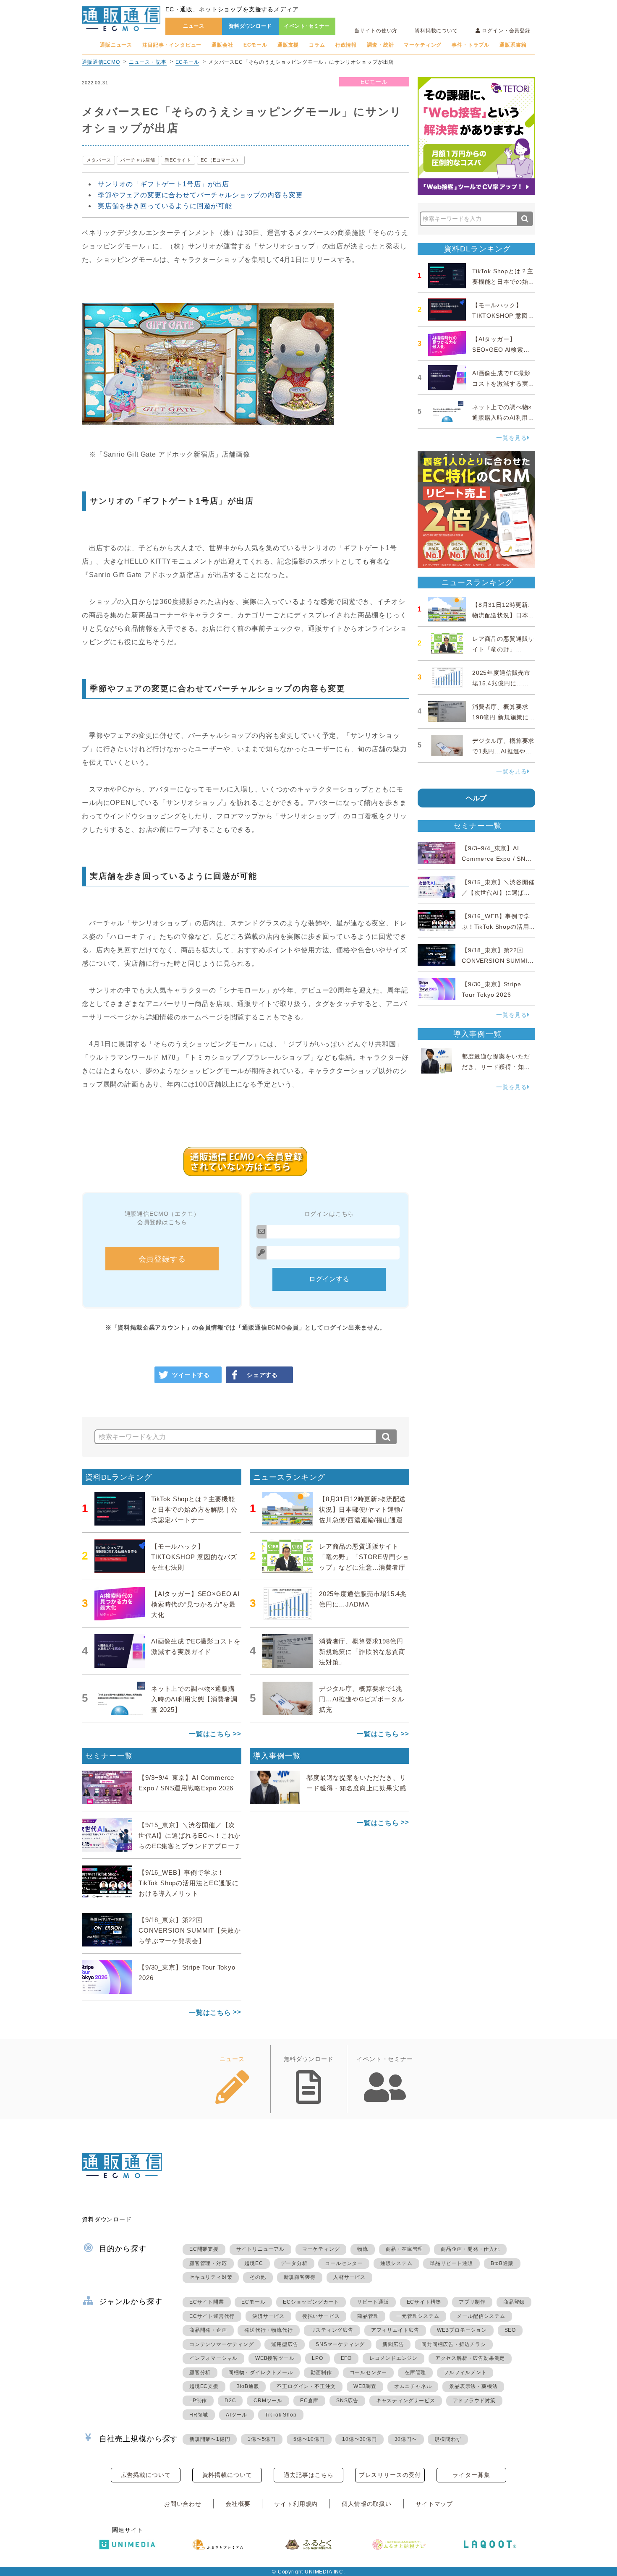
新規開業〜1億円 (210, 2439)
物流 (363, 2249)
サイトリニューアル (260, 2249)
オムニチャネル (413, 2386)
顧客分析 (200, 2372)
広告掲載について (146, 2475)
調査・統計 (380, 45)
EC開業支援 (204, 2249)
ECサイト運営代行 (212, 2316)
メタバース (99, 160)
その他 (258, 2277)
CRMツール (268, 2401)
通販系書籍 (513, 45)
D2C (230, 2401)
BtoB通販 (502, 2263)
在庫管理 (415, 2372)
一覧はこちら (210, 1734)
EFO (346, 2358)
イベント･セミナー (307, 26)
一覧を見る (512, 438)
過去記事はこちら (309, 2475)
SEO (510, 2330)
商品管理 (368, 2316)
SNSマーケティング (340, 2344)
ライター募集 (471, 2475)
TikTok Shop (281, 2415)
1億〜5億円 (262, 2439)
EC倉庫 (309, 2401)
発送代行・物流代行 (268, 2330)
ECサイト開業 (207, 2302)
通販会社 (222, 45)
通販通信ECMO (101, 62)
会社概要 (238, 2504)
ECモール (255, 45)
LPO (317, 2358)
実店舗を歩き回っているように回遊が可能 (165, 206)
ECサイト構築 (424, 2302)
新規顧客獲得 (300, 2277)
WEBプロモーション (462, 2330)
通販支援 (288, 45)
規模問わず (448, 2439)
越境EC (254, 2263)
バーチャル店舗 (138, 160)
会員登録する (162, 1259)
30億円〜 (406, 2439)
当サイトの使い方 (376, 31)
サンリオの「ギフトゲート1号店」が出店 (163, 184)
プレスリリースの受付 (390, 2475)
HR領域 (199, 2415)
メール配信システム (481, 2316)
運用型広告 (285, 2344)
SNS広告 (347, 2401)
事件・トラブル (471, 45)
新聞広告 (393, 2344)
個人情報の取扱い (367, 2504)
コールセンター (344, 2263)
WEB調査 (365, 2386)
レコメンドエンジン (393, 2358)
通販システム (396, 2263)
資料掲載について (436, 31)
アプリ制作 (472, 2302)
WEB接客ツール (275, 2358)
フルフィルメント (465, 2372)
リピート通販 (373, 2302)
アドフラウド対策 (474, 2401)
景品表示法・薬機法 (473, 2386)
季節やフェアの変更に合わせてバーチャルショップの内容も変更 (200, 195)
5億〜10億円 (309, 2439)
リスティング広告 (332, 2330)
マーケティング (423, 45)
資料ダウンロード (250, 26)
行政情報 (346, 45)
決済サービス (268, 2316)
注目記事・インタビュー (172, 45)
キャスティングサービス (406, 2401)
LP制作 (198, 2401)
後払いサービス (321, 2316)
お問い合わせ (183, 2504)
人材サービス (349, 2277)
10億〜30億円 (359, 2439)
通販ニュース (116, 45)
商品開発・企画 (208, 2330)
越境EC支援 (204, 2386)
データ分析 (294, 2263)
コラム (317, 45)
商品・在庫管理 (405, 2249)
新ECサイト (178, 160)
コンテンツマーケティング (222, 2344)
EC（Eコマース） (221, 160)
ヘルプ (477, 798)
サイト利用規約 (296, 2504)
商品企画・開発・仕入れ (470, 2249)
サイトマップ (434, 2504)
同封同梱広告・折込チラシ (454, 2344)
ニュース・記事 (148, 62)
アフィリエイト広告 (395, 2330)
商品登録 (514, 2302)
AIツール (237, 2415)
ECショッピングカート (311, 2302)
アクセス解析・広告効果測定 (470, 2358)
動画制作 (321, 2372)
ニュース (194, 26)
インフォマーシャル (213, 2358)
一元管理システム (418, 2316)
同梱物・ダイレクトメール (261, 2372)
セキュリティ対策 (211, 2277)
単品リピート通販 (451, 2263)
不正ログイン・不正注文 (306, 2386)
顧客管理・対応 (208, 2263)
